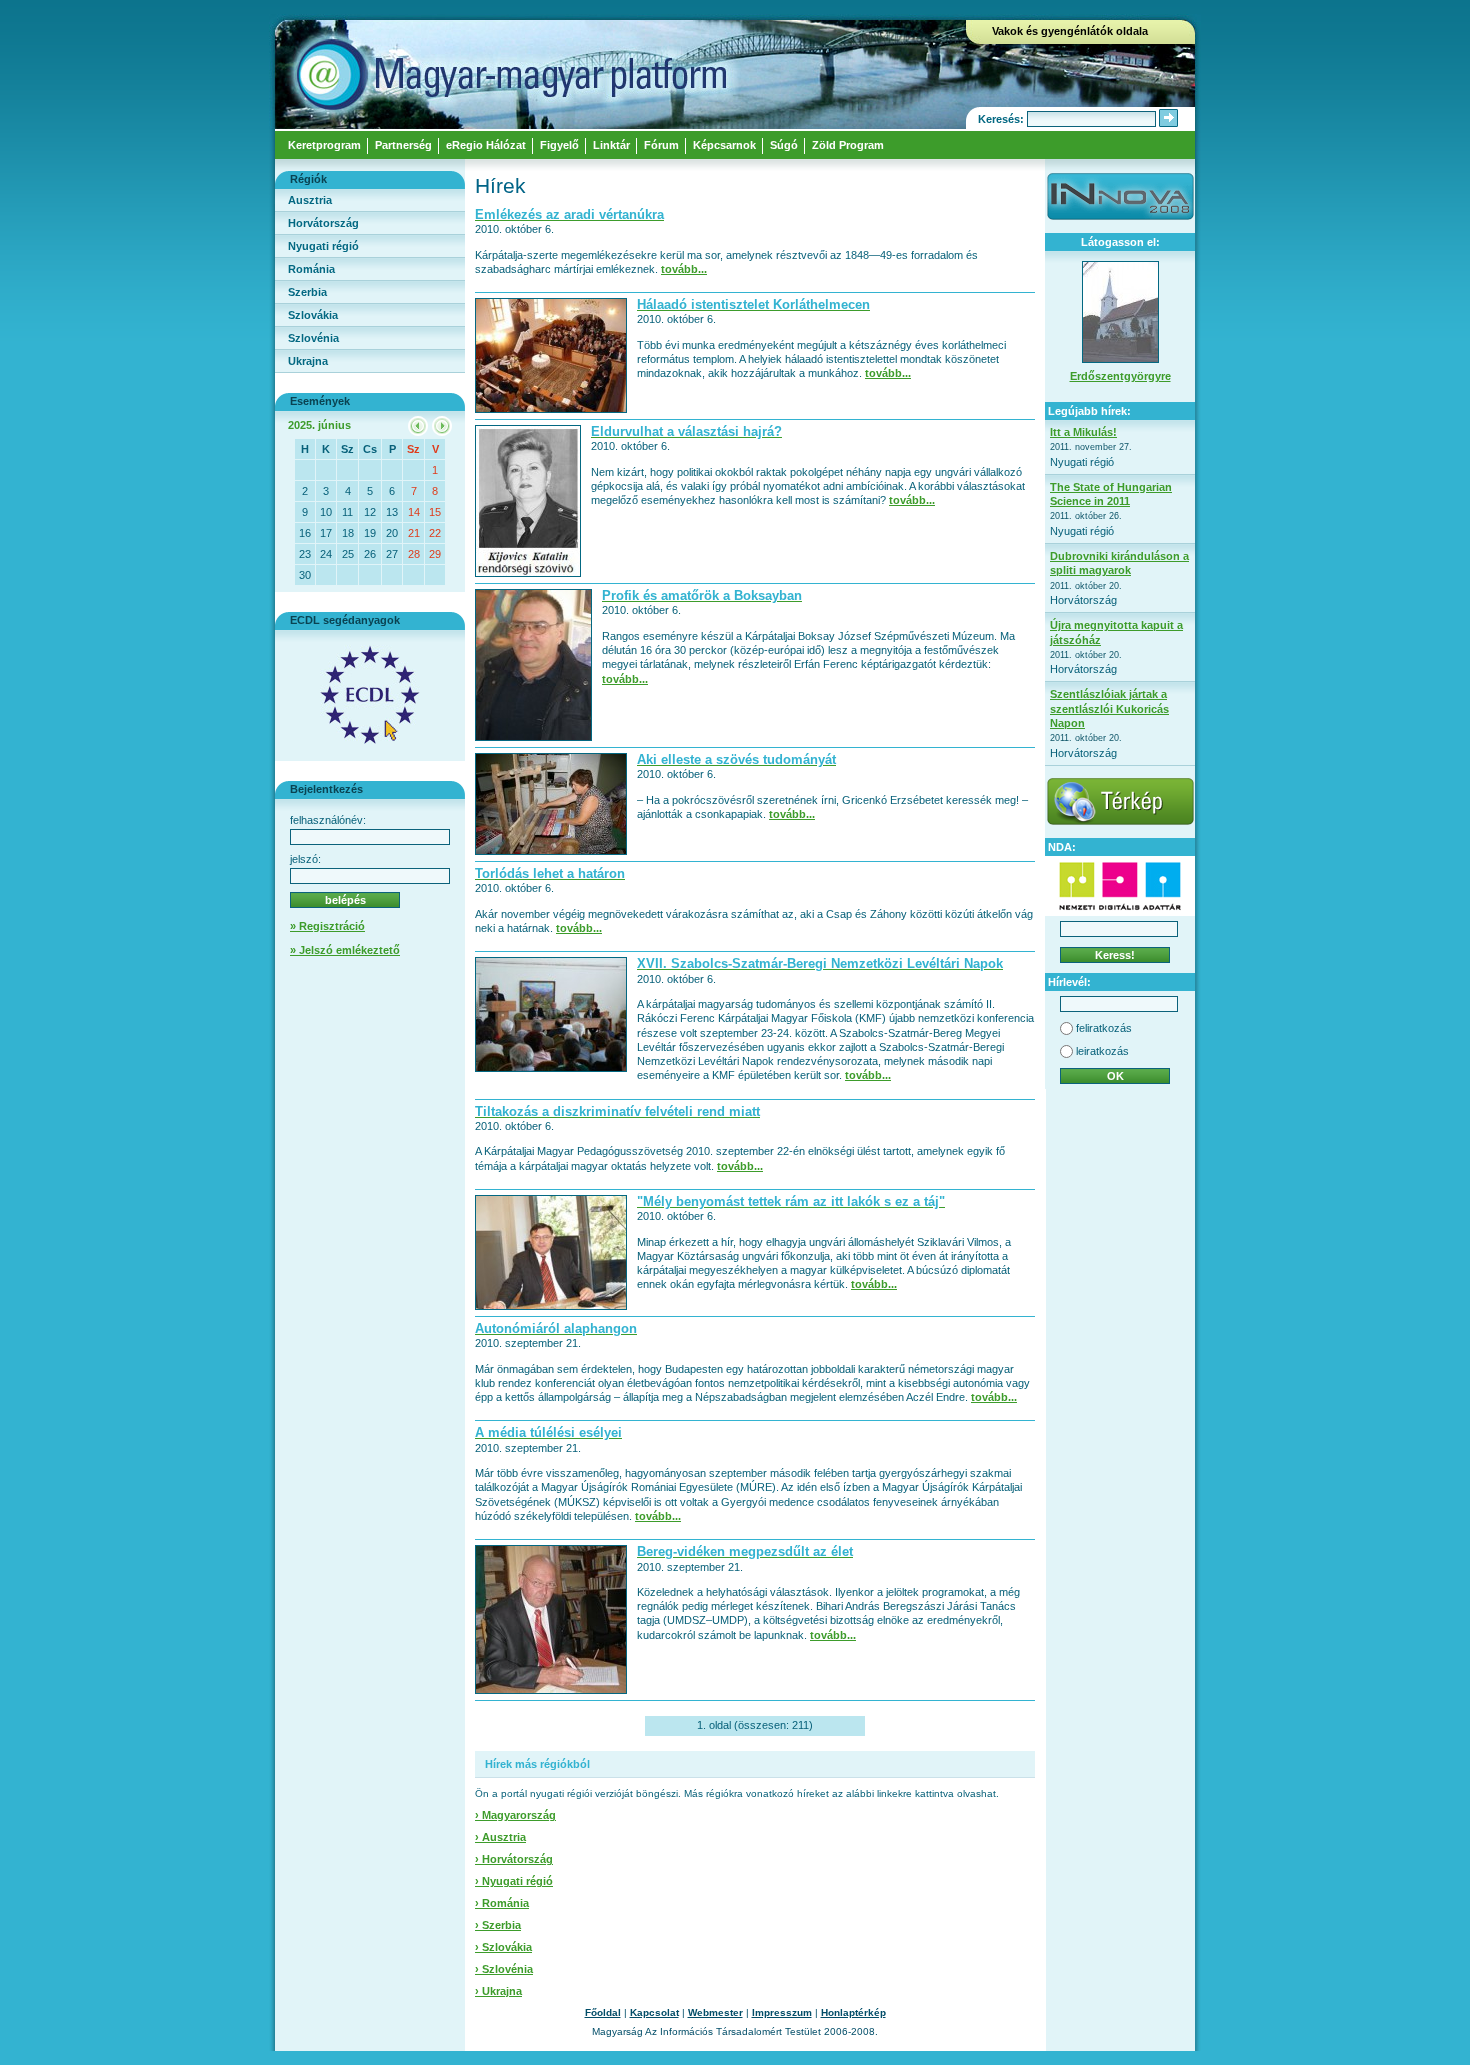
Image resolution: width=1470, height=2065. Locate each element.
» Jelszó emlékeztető (345, 950)
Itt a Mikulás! (1083, 432)
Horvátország (323, 223)
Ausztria (310, 200)
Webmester (715, 2012)
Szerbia (307, 292)
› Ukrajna (498, 1991)
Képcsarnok (724, 145)
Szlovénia (313, 338)
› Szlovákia (503, 1947)
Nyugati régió (323, 246)
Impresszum (782, 2012)
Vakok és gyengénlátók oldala (1070, 31)
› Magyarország (515, 1815)
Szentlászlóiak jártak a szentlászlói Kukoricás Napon (1109, 708)
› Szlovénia (504, 1969)
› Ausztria (500, 1837)
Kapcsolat (654, 2012)
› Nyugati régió (514, 1881)
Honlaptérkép (853, 2012)
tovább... (684, 269)
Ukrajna (308, 361)
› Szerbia (498, 1925)
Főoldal (603, 2012)
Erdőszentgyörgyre (1120, 376)
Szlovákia (313, 315)
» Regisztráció (327, 926)
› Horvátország (514, 1859)
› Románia (502, 1903)
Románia (311, 269)
